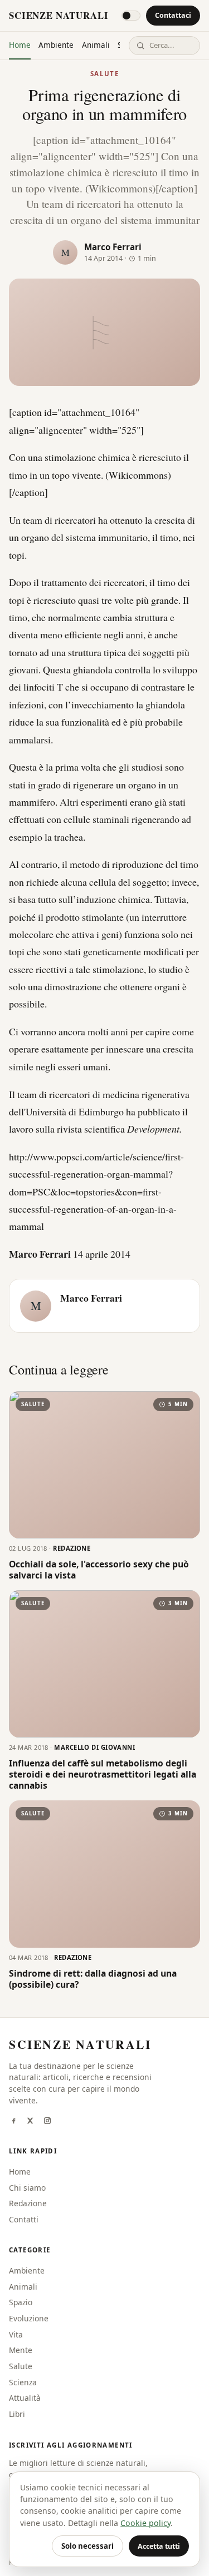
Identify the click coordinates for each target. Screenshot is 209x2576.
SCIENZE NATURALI (59, 15)
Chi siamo (27, 2188)
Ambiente (56, 45)
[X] (30, 2122)
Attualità (25, 2398)
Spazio (21, 2302)
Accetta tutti (159, 2546)
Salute (104, 74)
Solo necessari (88, 2546)
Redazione (28, 2203)
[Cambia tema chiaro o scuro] (131, 16)
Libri (17, 2414)
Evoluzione (29, 2318)
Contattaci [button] (173, 15)
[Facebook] (13, 2122)
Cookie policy (145, 2523)
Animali (96, 45)
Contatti (24, 2219)
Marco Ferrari (113, 247)
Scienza (23, 2382)
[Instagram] (47, 2122)
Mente (21, 2350)
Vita (16, 2334)
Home (20, 45)
